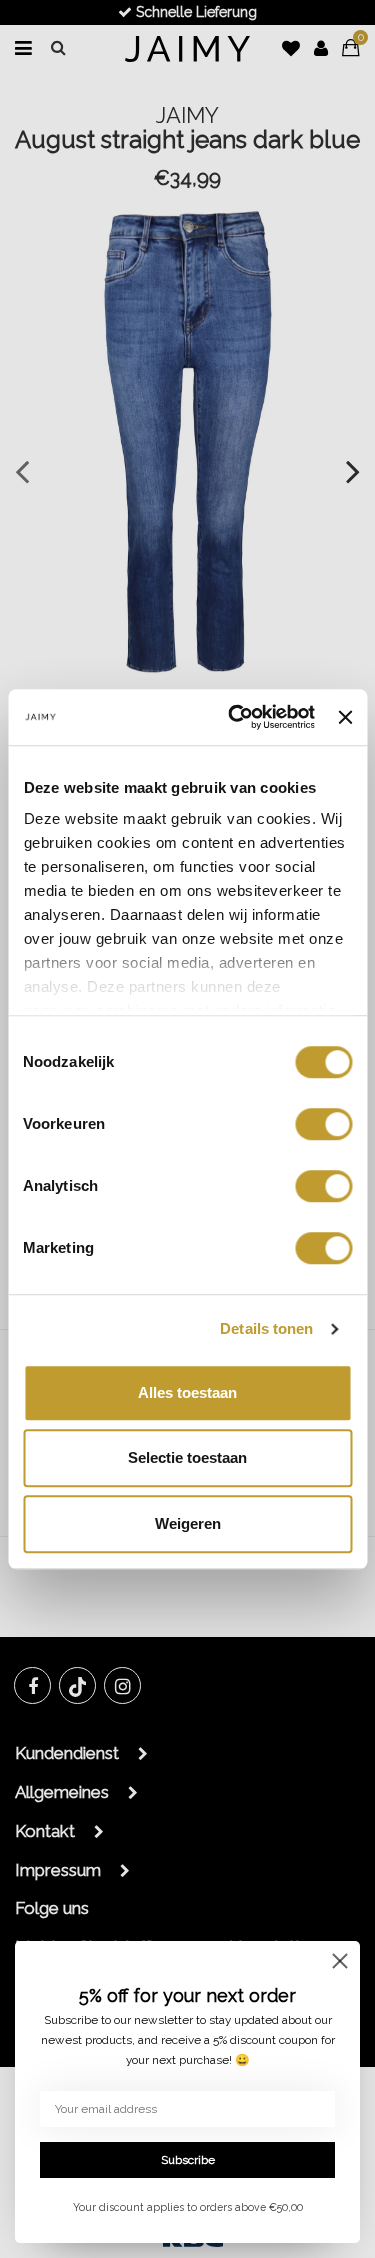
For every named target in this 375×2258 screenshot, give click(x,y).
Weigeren (188, 1523)
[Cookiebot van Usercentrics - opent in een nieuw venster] (235, 717)
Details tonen (266, 1328)
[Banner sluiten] (345, 717)
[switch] (323, 1124)
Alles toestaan (187, 1392)
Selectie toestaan (187, 1457)
